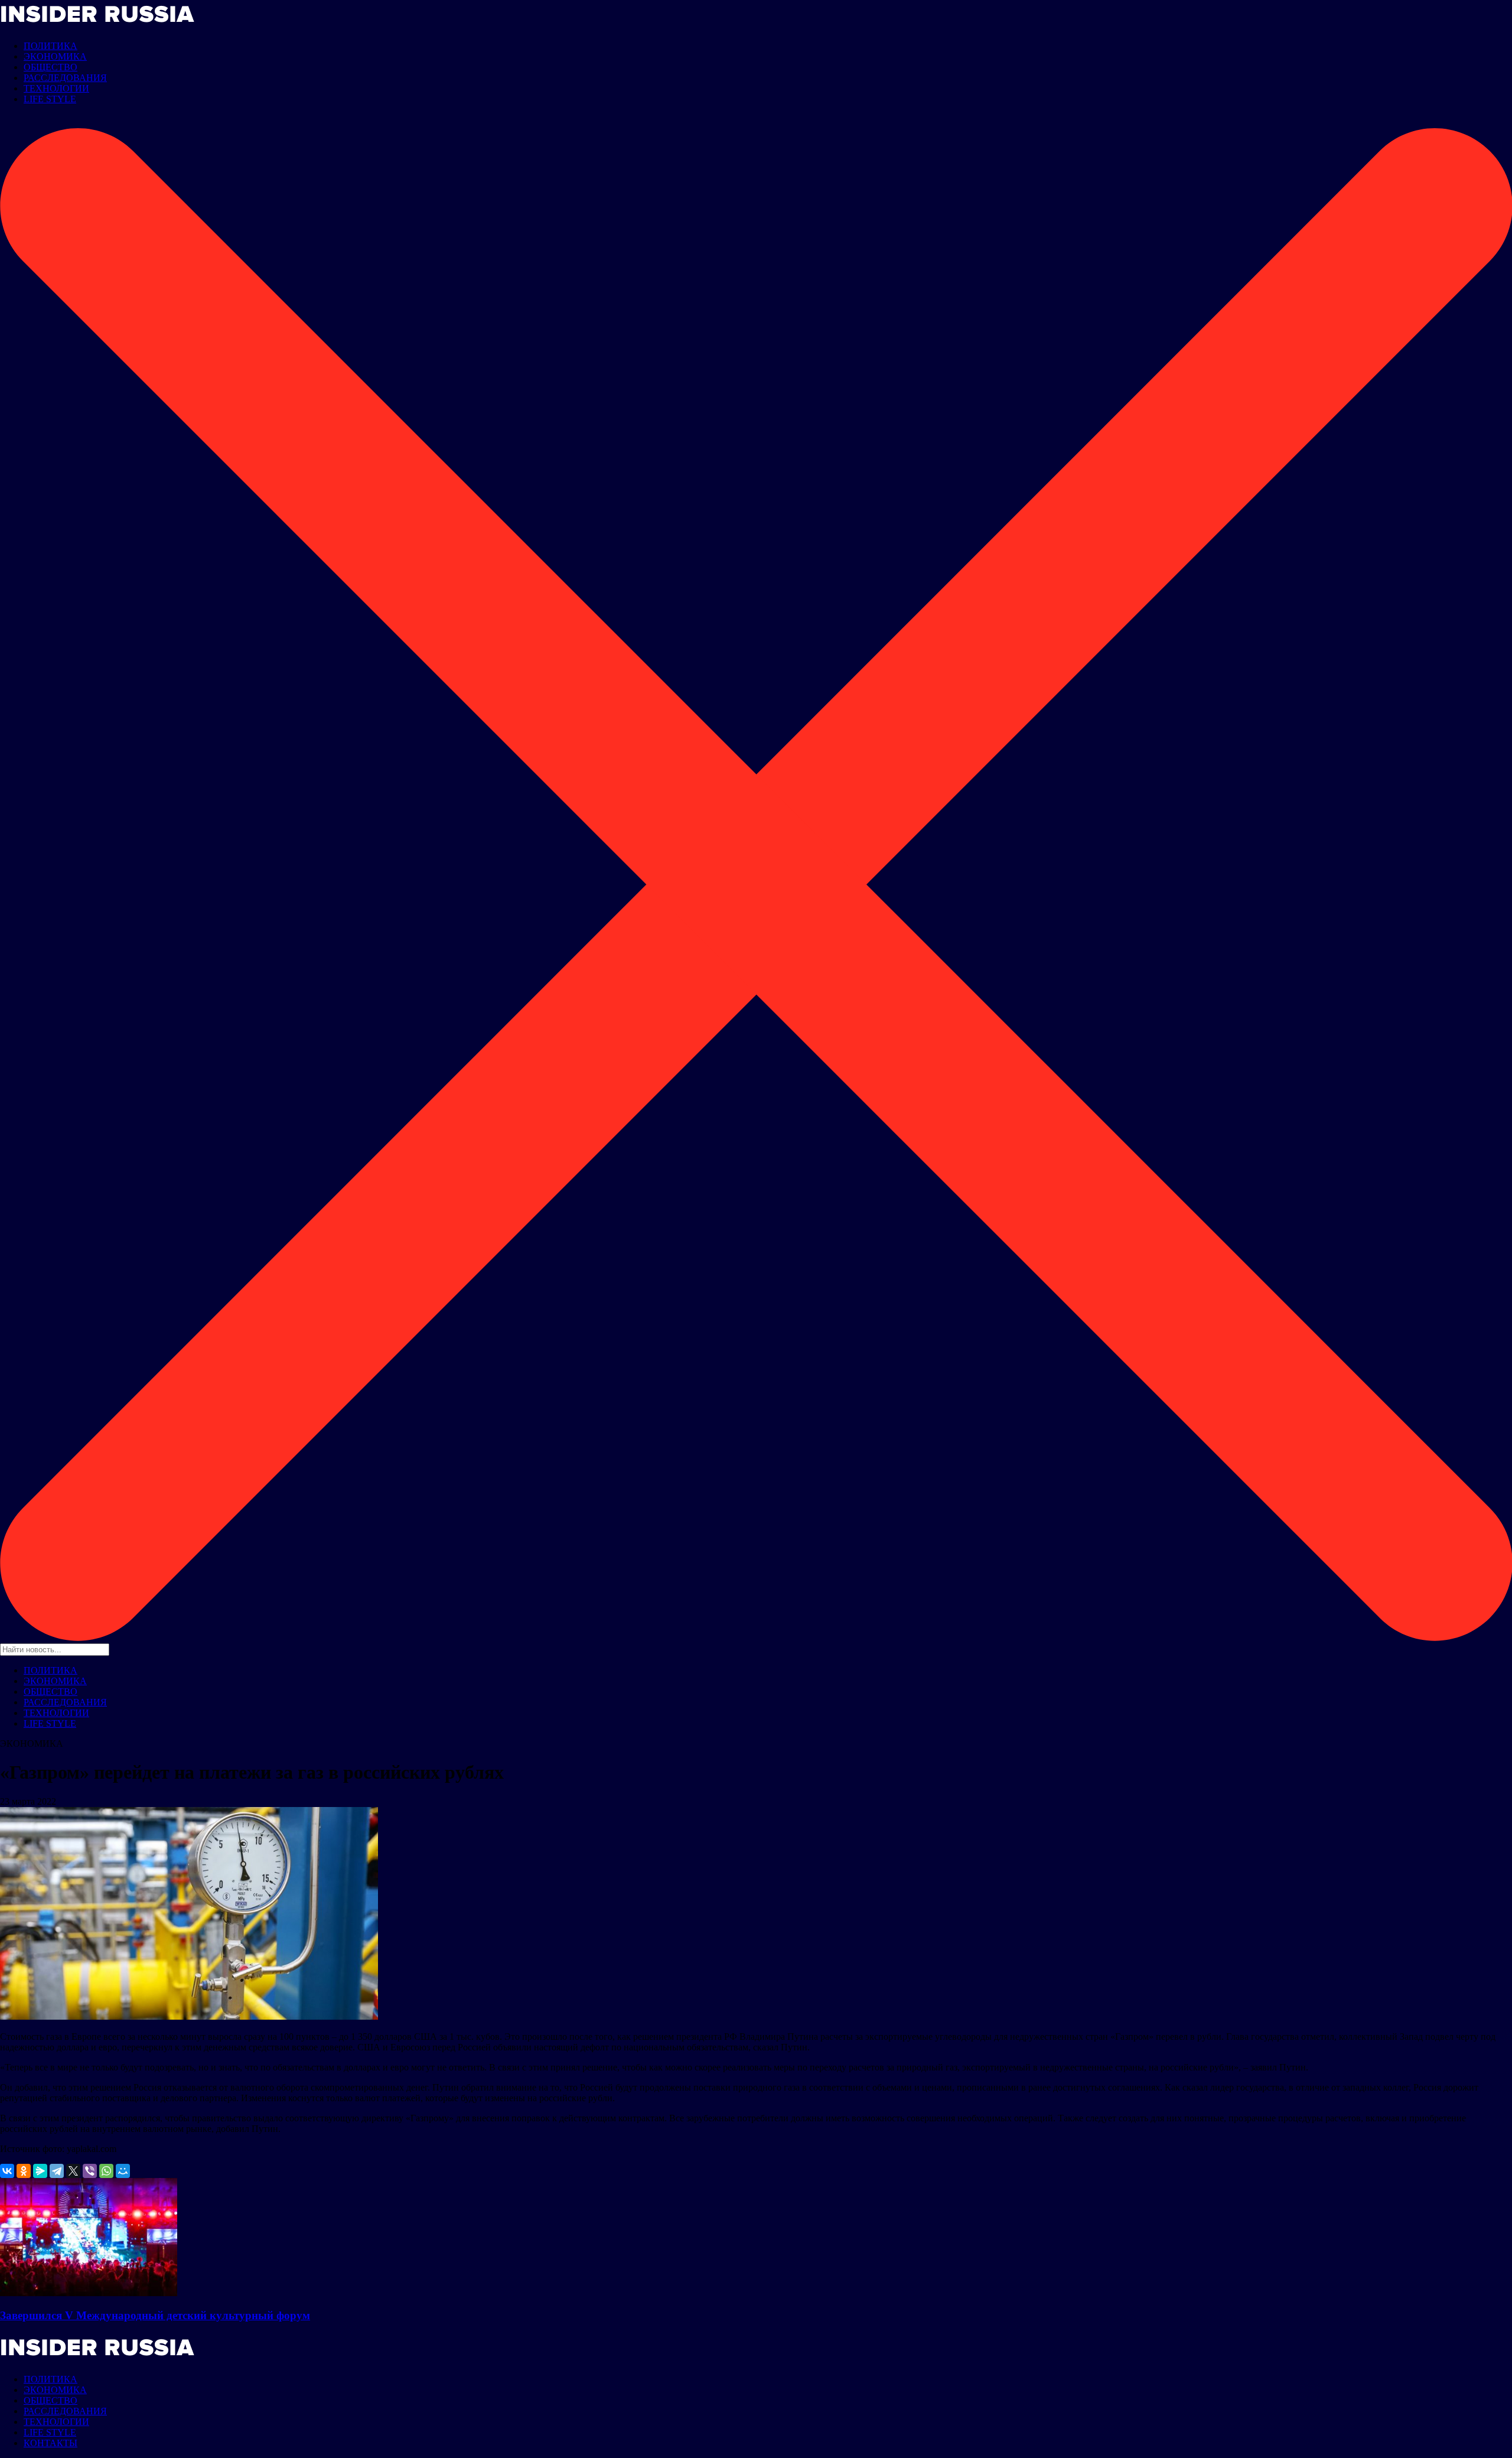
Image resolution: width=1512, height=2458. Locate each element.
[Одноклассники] (24, 2171)
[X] (73, 2171)
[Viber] (90, 2171)
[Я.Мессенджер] (40, 2171)
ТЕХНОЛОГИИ (56, 88)
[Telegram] (57, 2171)
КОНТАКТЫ (50, 2443)
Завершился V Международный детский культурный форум (155, 2315)
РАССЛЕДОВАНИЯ (65, 78)
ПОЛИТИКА (50, 46)
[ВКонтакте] (7, 2171)
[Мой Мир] (123, 2171)
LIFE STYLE (50, 99)
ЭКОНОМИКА (55, 56)
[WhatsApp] (106, 2171)
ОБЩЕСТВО (50, 67)
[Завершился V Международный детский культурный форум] (89, 2293)
